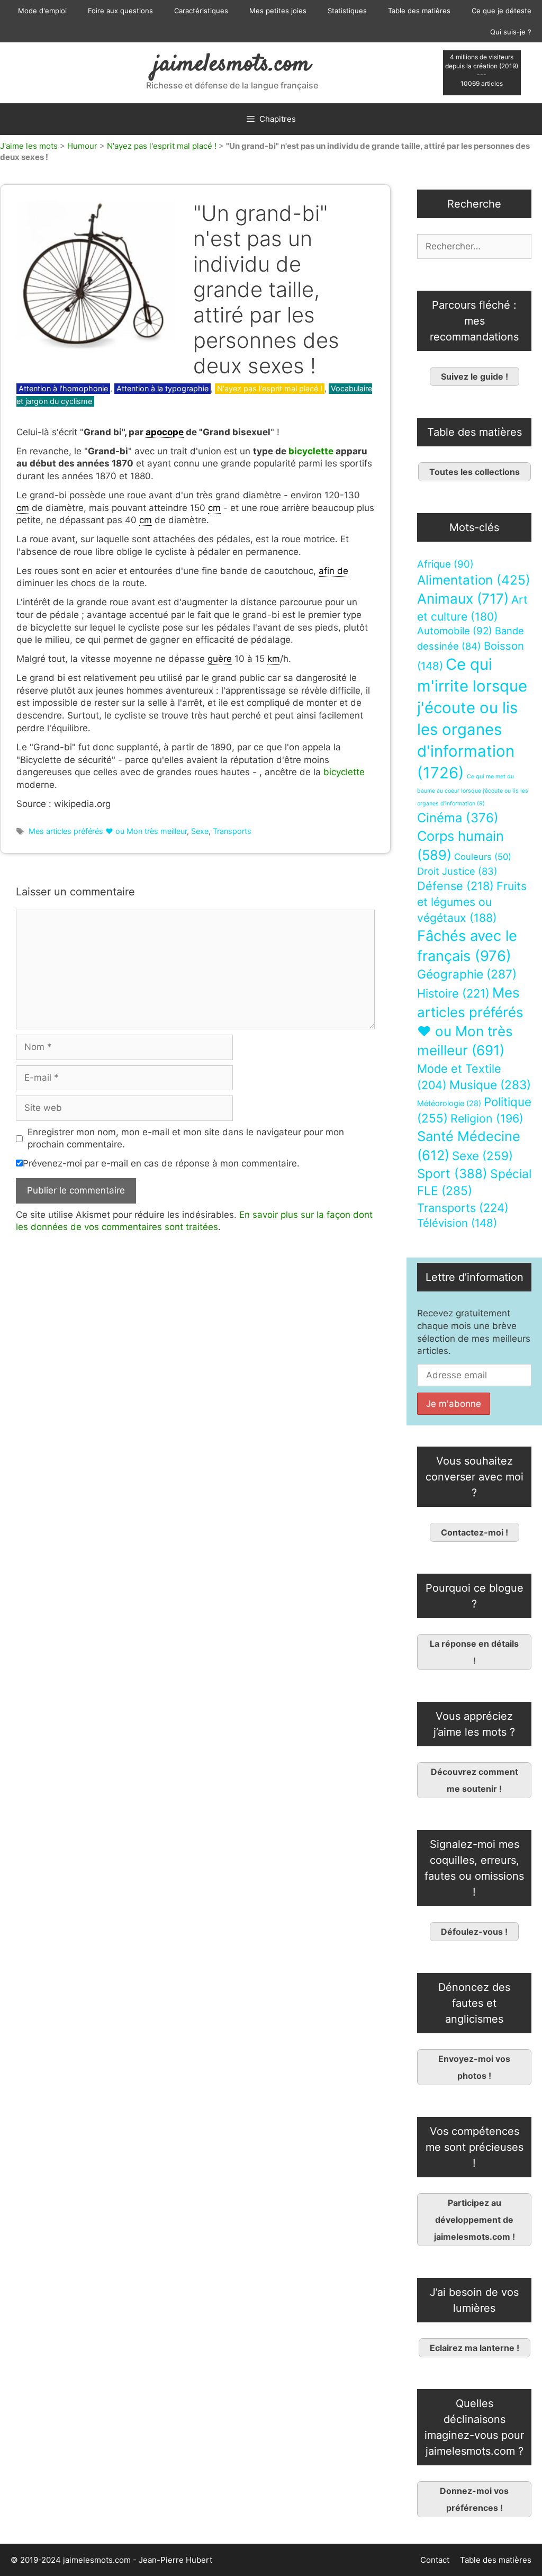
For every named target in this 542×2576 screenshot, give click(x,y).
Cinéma (458, 818)
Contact (435, 2560)
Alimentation (474, 580)
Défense (455, 886)
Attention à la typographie (162, 388)
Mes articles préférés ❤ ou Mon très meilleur (108, 831)
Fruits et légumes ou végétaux (472, 902)
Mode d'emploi (42, 11)
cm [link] (23, 508)
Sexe (200, 831)
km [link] (274, 659)
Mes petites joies (278, 11)
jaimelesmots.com (232, 65)
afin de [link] (333, 571)
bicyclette (311, 451)
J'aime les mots (29, 146)
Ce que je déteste (502, 11)
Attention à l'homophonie (63, 388)
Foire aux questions (120, 11)
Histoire (453, 993)
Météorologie (449, 1103)
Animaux (463, 599)
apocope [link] (165, 432)
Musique (490, 1085)
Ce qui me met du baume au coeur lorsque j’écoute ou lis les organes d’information (473, 790)
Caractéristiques (201, 11)
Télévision (457, 1223)
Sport (452, 1174)
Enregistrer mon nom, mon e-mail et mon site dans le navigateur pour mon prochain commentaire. (186, 1138)
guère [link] (220, 659)
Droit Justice (457, 871)
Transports (232, 831)
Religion (487, 1118)
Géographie (467, 974)
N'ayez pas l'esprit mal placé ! (162, 146)
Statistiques (347, 11)
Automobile (455, 631)
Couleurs (483, 857)
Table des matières (419, 11)
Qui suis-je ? (511, 32)
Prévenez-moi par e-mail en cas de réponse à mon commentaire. (161, 1163)
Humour (82, 146)
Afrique (445, 564)
